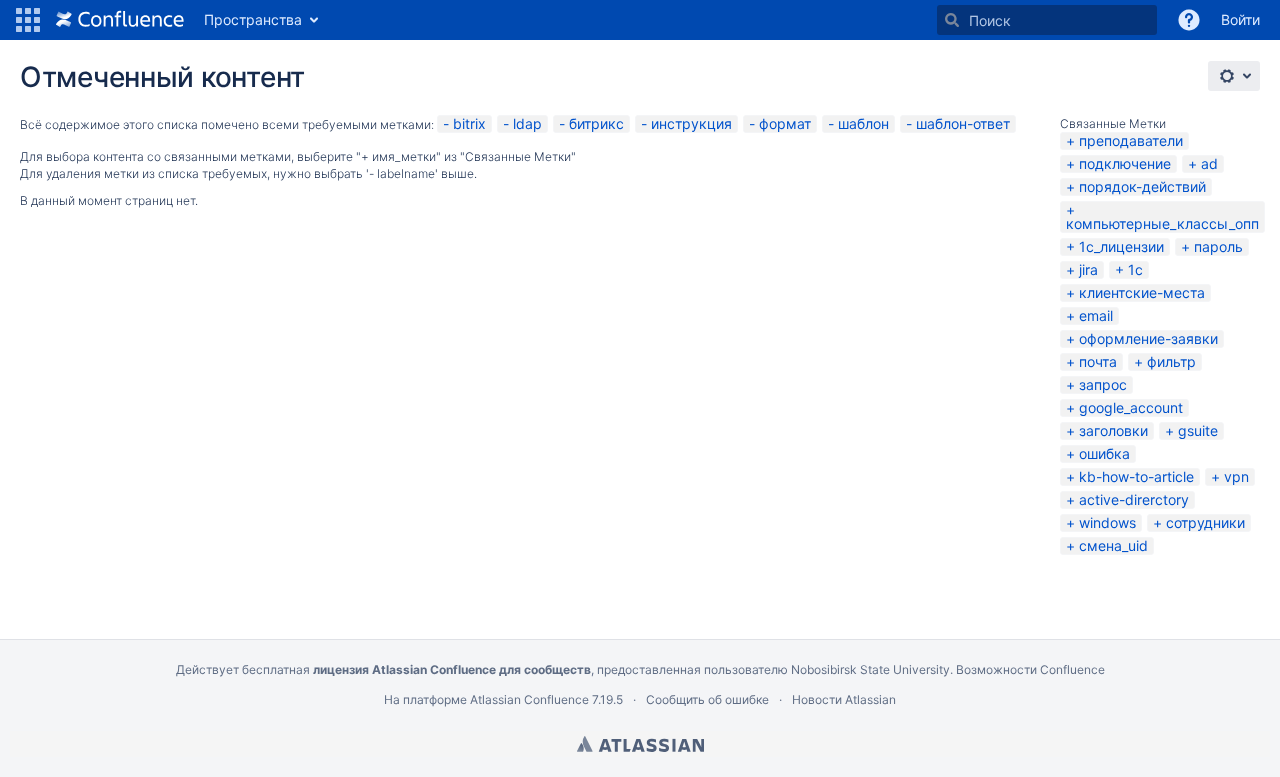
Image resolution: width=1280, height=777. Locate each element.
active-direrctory (1134, 499)
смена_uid (1113, 545)
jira (1088, 269)
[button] (28, 20)
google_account (1131, 407)
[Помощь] (1189, 20)
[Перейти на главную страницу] (120, 20)
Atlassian (640, 744)
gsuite (1198, 430)
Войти (1240, 19)
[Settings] (1234, 76)
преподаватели (1131, 140)
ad (1209, 163)
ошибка (1104, 453)
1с (1135, 269)
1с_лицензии (1121, 246)
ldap (527, 123)
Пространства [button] (253, 19)
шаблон (863, 123)
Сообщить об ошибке (707, 699)
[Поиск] (952, 20)
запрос (1103, 384)
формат (785, 123)
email (1096, 315)
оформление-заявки (1148, 338)
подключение (1125, 163)
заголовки (1113, 430)
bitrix (469, 123)
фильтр (1171, 361)
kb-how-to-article (1136, 476)
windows (1107, 522)
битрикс (596, 123)
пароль (1218, 246)
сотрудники (1205, 522)
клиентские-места (1142, 292)
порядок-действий (1142, 186)
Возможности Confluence (1030, 669)
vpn (1236, 476)
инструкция (691, 123)
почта (1098, 361)
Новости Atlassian (844, 699)
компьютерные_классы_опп (1162, 223)
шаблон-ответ (963, 123)
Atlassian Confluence (529, 699)
